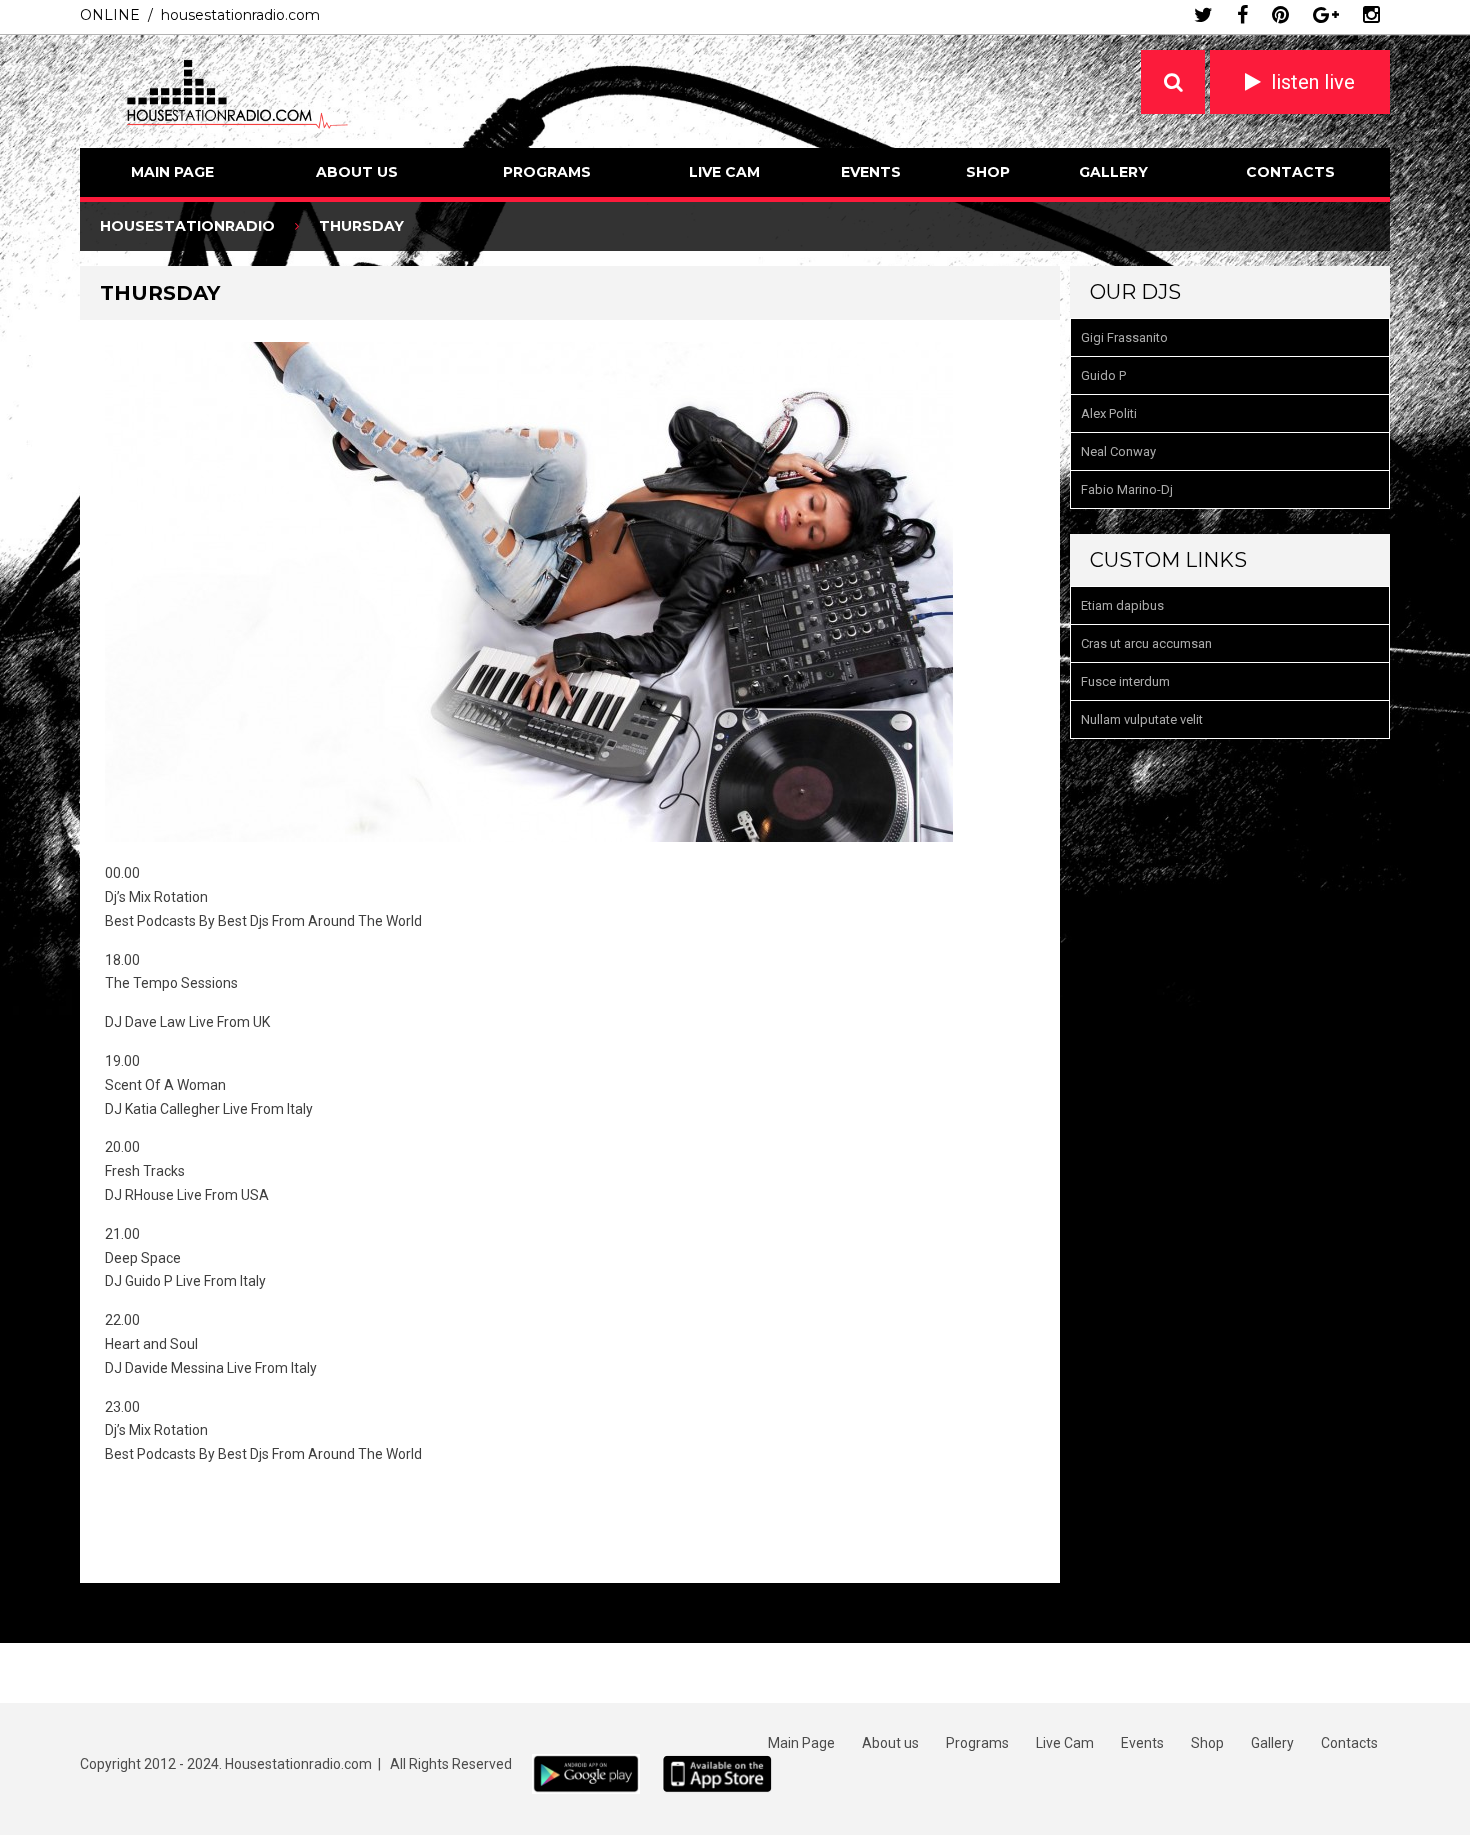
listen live (1313, 82)
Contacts (1290, 172)
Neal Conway (1118, 451)
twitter (1203, 15)
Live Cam (724, 172)
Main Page (172, 172)
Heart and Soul (151, 1344)
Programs (547, 172)
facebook (1242, 15)
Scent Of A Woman (165, 1085)
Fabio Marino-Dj (1127, 489)
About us (357, 172)
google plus (1326, 15)
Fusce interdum (1125, 681)
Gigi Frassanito (1124, 337)
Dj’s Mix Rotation (156, 897)
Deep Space (143, 1258)
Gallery (1113, 172)
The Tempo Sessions (171, 983)
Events (871, 172)
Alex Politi (1109, 413)
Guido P (1103, 375)
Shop (988, 172)
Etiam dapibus (1122, 605)
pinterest (1280, 15)
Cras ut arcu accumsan (1146, 643)
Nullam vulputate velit (1142, 719)
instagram (1371, 15)
